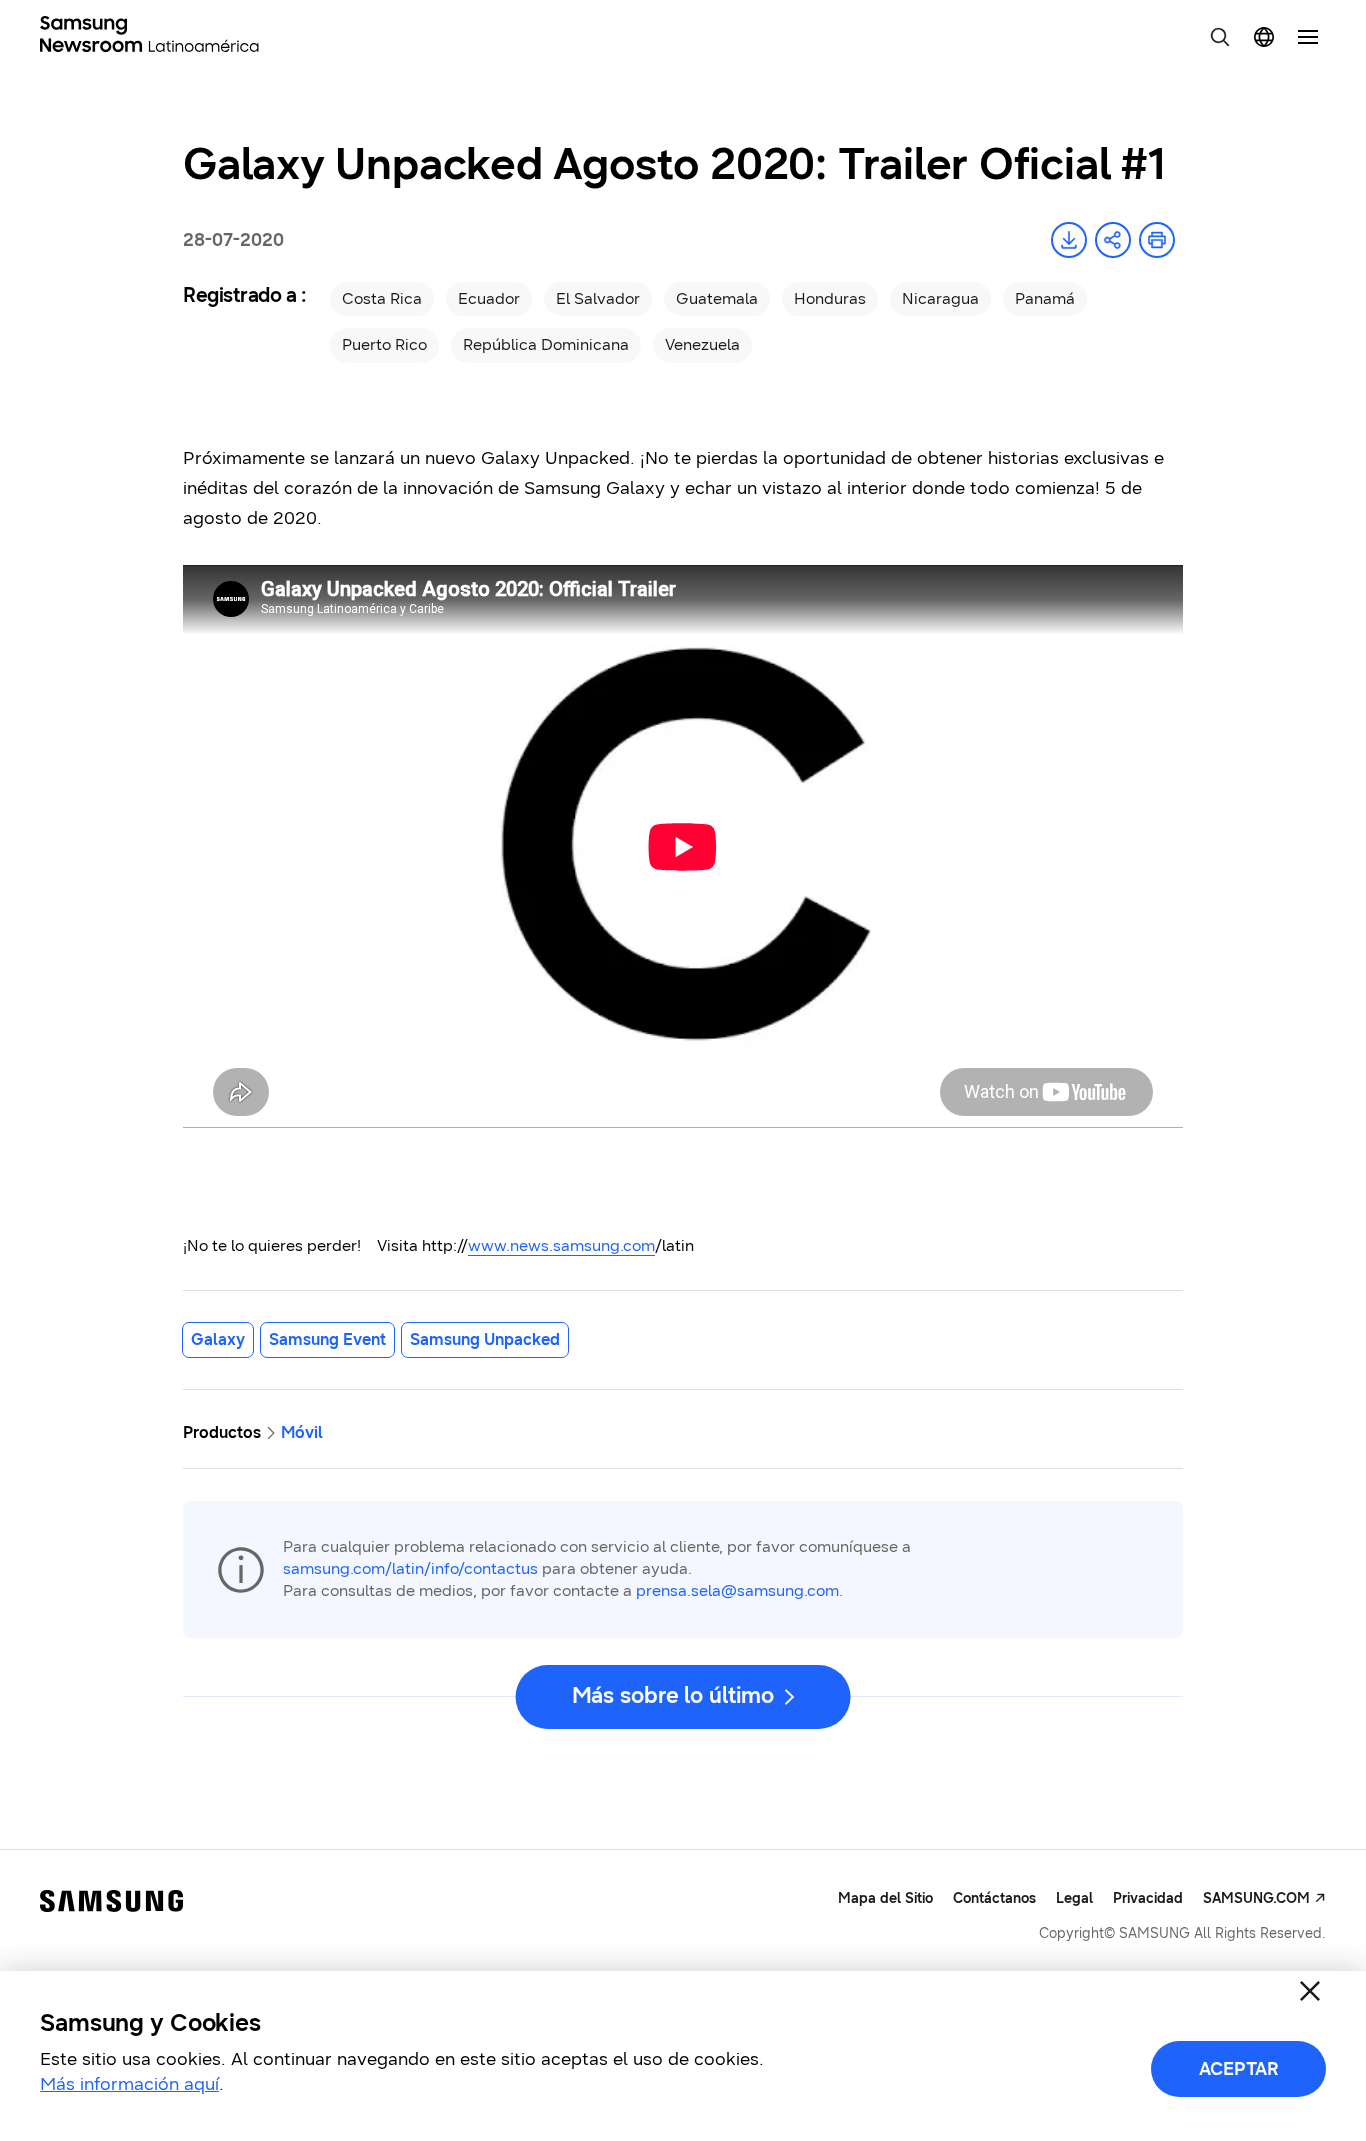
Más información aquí (129, 2084)
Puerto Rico (384, 344)
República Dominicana (546, 344)
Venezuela (702, 344)
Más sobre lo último (673, 1695)
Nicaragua (940, 298)
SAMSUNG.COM (1256, 1898)
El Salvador (598, 298)
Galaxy (218, 1339)
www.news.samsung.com (561, 1245)
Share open (1113, 240)
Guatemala (717, 298)
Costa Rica (382, 298)
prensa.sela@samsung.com (737, 1590)
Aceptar (1239, 2069)
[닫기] (1310, 1991)
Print (1157, 240)
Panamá (1045, 298)
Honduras (830, 298)
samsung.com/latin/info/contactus (410, 1568)
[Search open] (1220, 37)
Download (1069, 240)
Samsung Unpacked (485, 1339)
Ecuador (489, 298)
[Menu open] (1308, 37)
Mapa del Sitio (885, 1898)
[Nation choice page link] (1264, 37)
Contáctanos (994, 1898)
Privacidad (1148, 1898)
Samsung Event (327, 1339)
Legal (1074, 1898)
